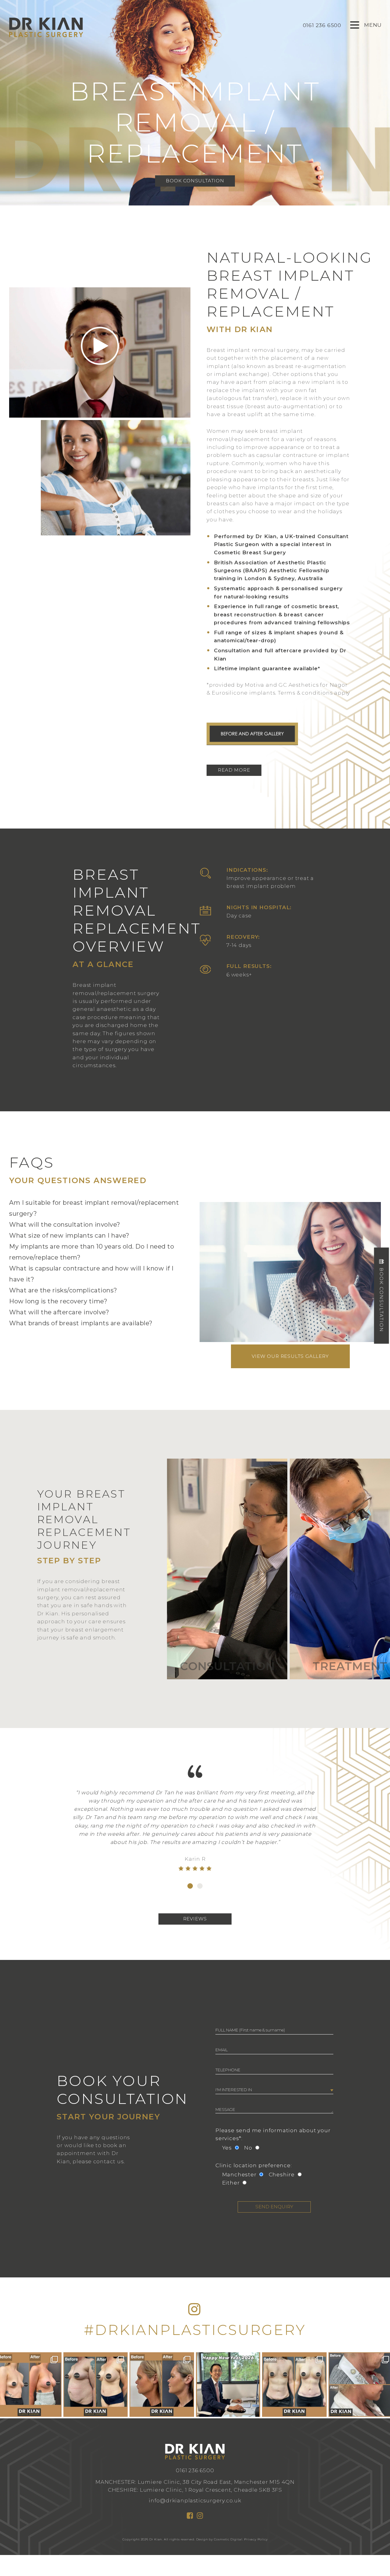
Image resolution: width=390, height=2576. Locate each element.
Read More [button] (234, 770)
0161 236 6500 (195, 2470)
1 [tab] (190, 1886)
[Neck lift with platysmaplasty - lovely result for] (162, 2385)
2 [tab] (200, 1886)
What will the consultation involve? (65, 1225)
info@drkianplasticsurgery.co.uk (195, 2500)
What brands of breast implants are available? (81, 1323)
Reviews (195, 1919)
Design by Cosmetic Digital (219, 2539)
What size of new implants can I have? (69, 1235)
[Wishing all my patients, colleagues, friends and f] (228, 2385)
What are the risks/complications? (63, 1290)
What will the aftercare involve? (59, 1312)
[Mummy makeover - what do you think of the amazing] (294, 2385)
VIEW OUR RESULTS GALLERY (290, 1356)
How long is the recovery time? (58, 1301)
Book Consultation (195, 181)
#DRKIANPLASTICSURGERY (195, 2330)
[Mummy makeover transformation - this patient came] (96, 2385)
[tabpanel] (195, 1832)
